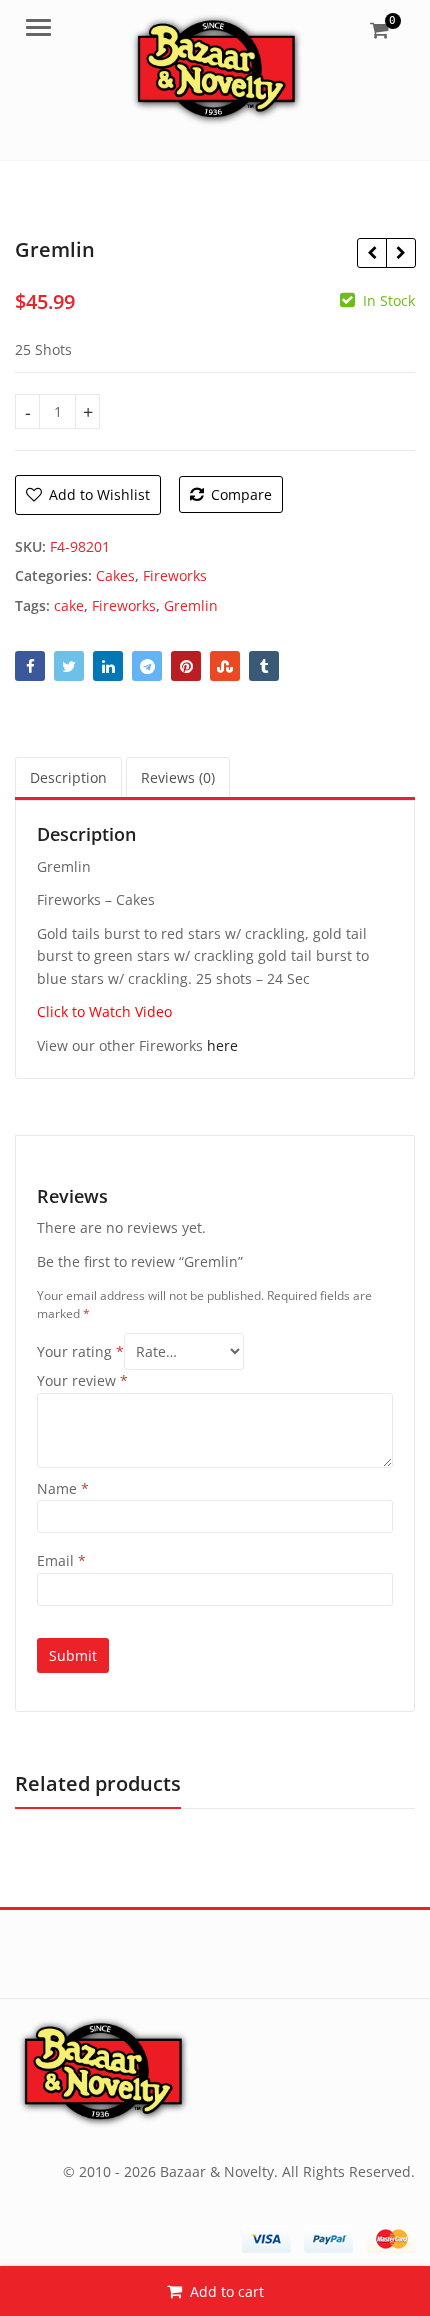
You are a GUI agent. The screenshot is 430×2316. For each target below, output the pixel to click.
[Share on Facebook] (30, 666)
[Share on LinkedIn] (108, 666)
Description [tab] (68, 777)
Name (63, 1488)
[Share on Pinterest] (186, 666)
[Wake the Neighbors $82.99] (371, 253)
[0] (379, 30)
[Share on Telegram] (147, 666)
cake (69, 605)
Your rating (80, 1351)
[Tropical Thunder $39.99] (400, 253)
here (222, 1045)
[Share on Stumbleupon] (225, 666)
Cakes (115, 575)
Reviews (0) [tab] (178, 777)
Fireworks (175, 575)
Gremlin (191, 605)
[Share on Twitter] (69, 666)
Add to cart (227, 2291)
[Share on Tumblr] (264, 666)
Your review (82, 1380)
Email (61, 1560)
